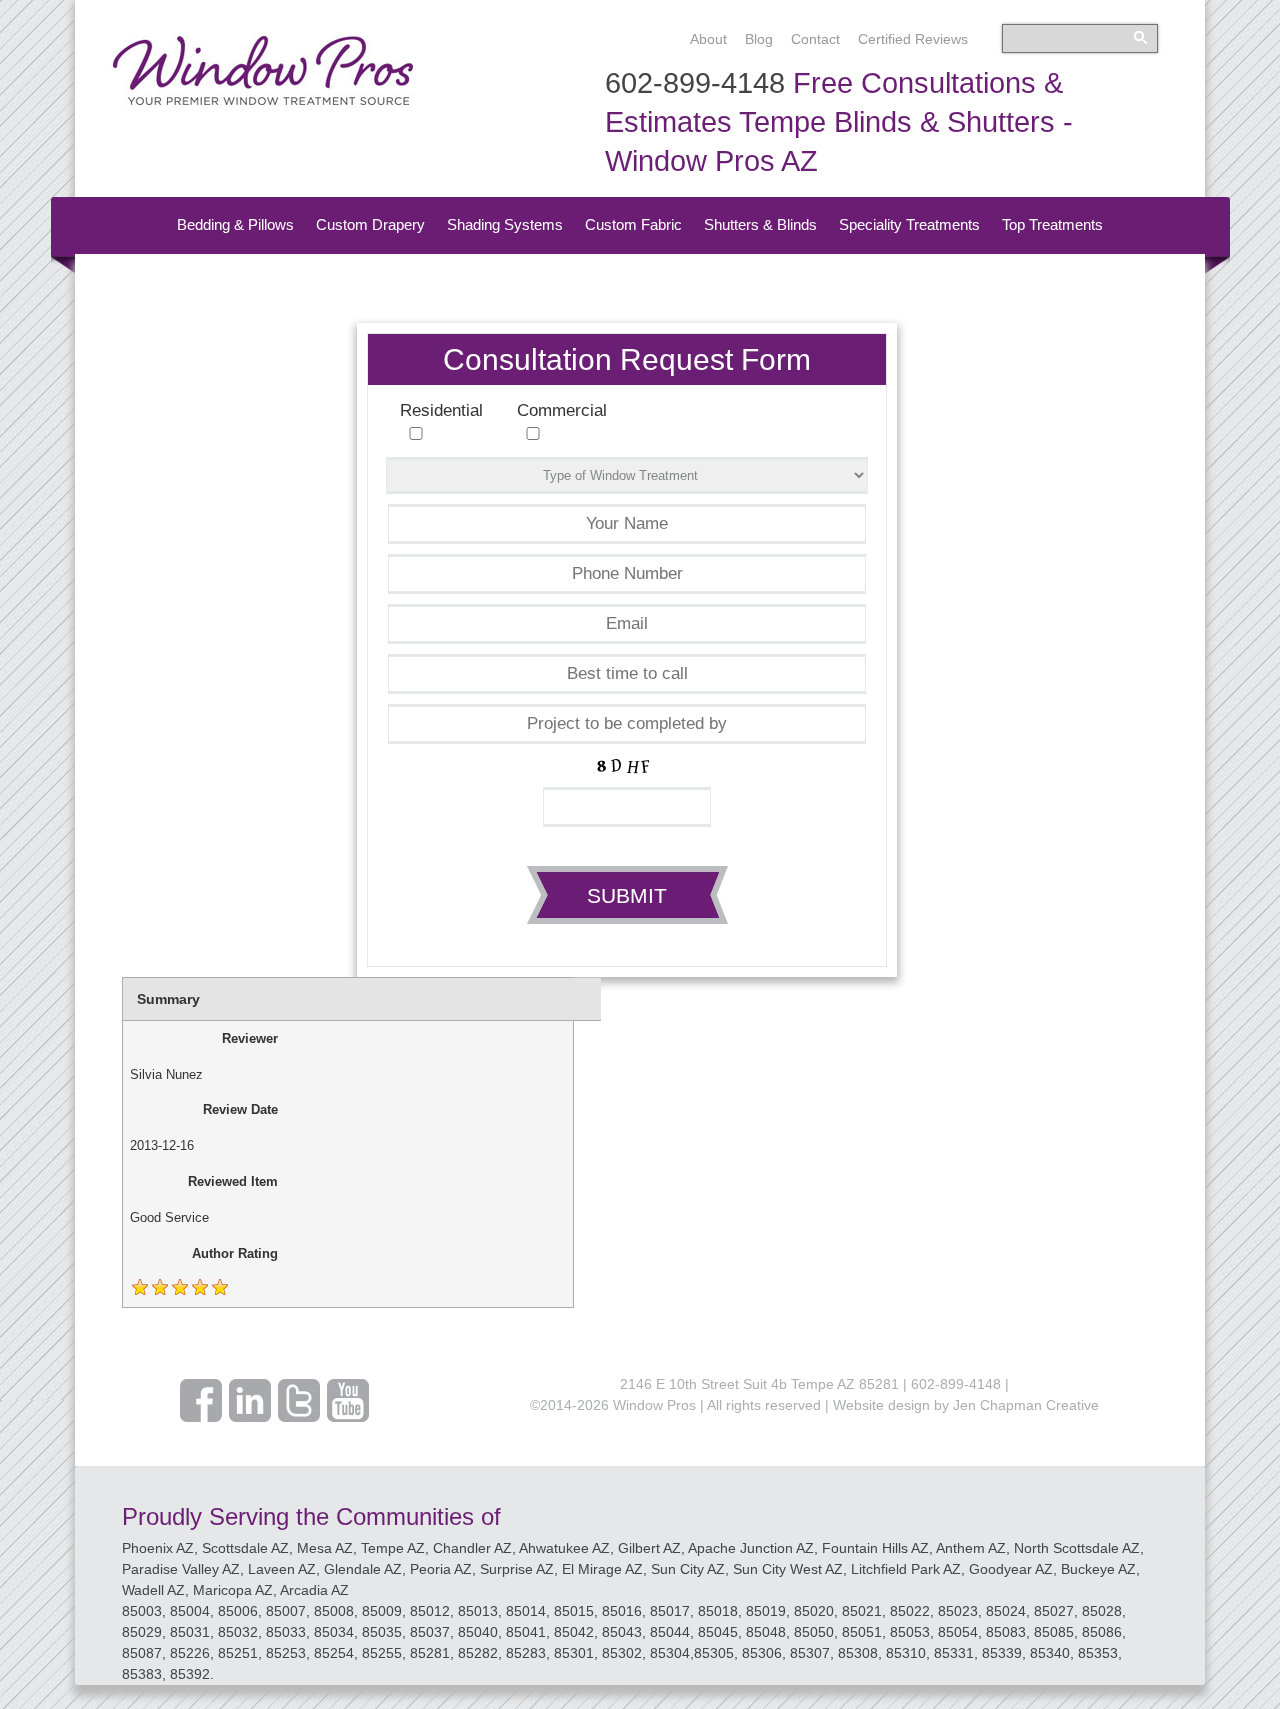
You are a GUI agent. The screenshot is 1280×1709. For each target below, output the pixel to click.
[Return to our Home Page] (263, 104)
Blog (759, 39)
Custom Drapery (370, 224)
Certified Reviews (913, 39)
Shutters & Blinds (760, 224)
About (708, 39)
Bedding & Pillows (235, 224)
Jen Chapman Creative (1026, 1405)
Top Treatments (1052, 224)
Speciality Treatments (909, 224)
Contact (815, 39)
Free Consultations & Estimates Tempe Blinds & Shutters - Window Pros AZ (839, 122)
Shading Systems (505, 224)
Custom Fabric (633, 224)
